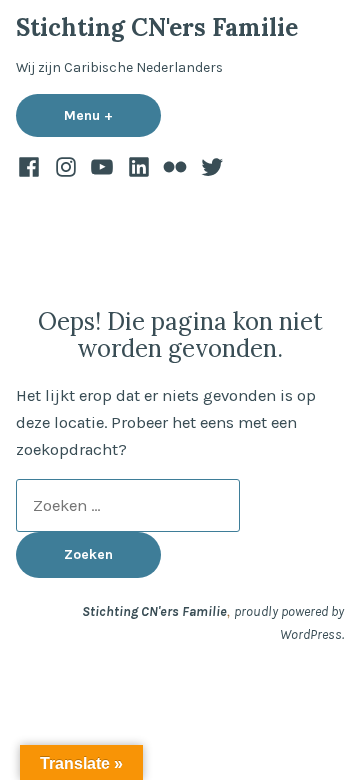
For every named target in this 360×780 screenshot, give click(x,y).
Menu (112, 115)
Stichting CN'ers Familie (157, 27)
